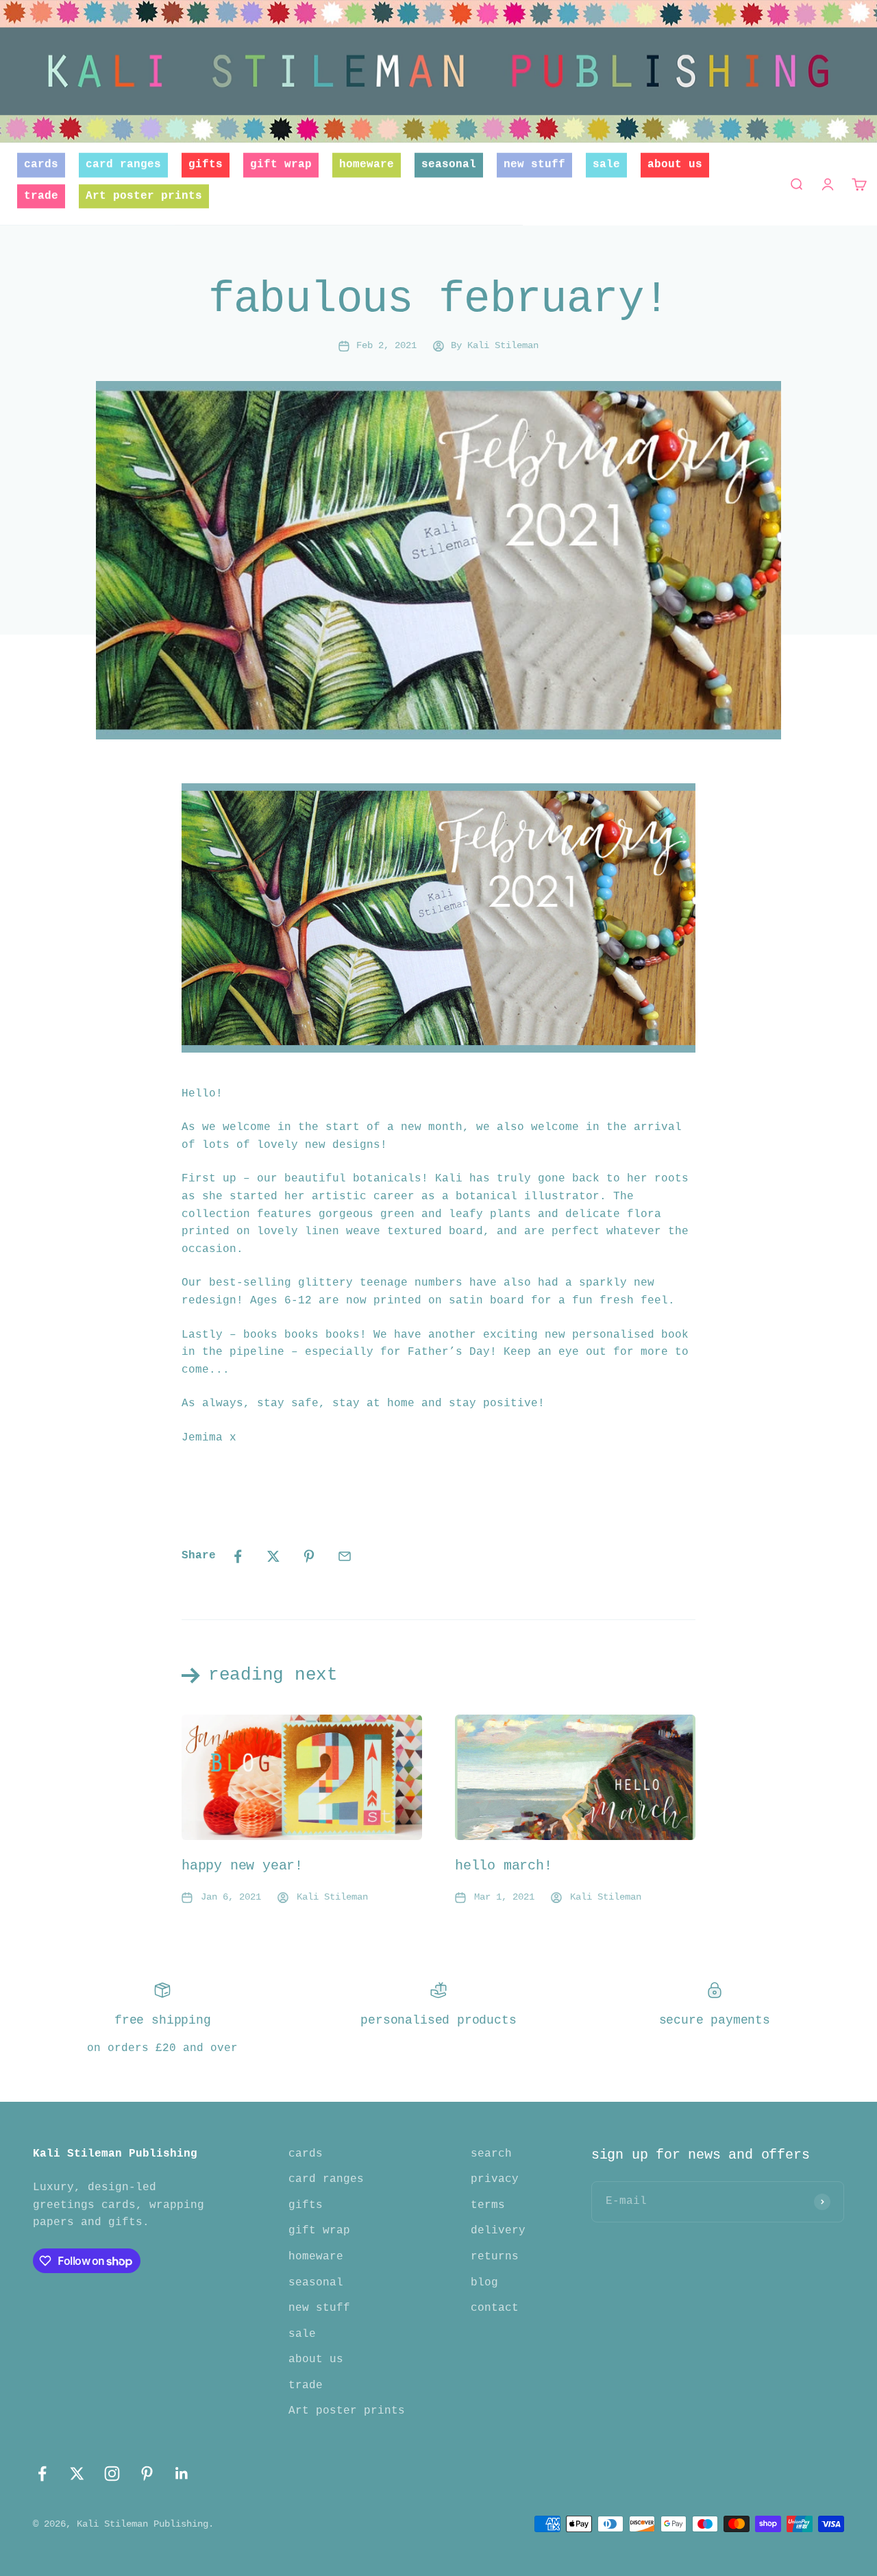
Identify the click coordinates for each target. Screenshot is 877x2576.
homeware (367, 164)
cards (41, 164)
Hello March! (504, 1866)
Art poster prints (144, 196)
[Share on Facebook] (238, 1556)
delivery (498, 2231)
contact (495, 2308)
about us (675, 164)
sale (606, 164)
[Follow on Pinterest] (147, 2474)
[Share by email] (345, 1556)
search (491, 2154)
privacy (495, 2179)
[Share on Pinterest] (309, 1556)
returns (495, 2257)
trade (41, 196)
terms (488, 2205)
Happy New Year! (242, 1866)
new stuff (534, 164)
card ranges (123, 164)
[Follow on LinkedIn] (182, 2474)
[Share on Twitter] (273, 1556)
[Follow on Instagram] (112, 2474)
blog (484, 2283)
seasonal (449, 164)
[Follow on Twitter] (77, 2474)
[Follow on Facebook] (42, 2474)
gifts (206, 164)
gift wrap (281, 164)
